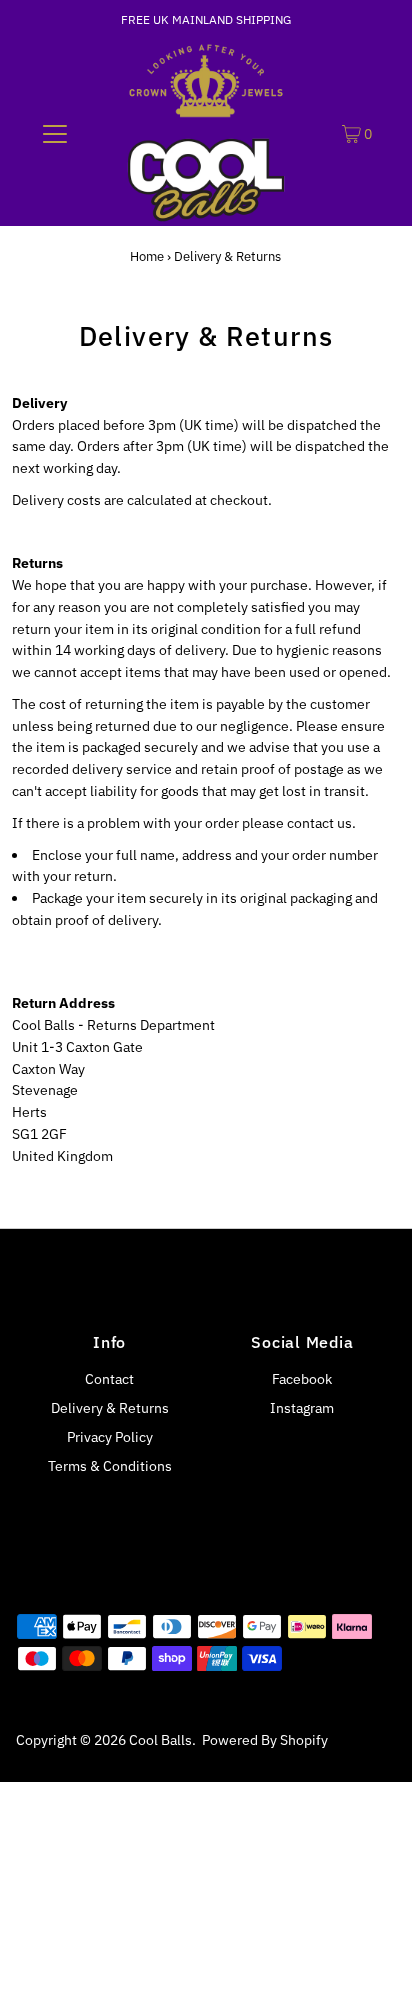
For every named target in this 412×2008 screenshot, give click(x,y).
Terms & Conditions (110, 1466)
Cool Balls (160, 1740)
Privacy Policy (110, 1437)
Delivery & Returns (110, 1408)
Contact (109, 1379)
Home (147, 256)
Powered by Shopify (265, 1740)
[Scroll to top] (372, 1968)
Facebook (302, 1379)
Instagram (302, 1408)
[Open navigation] (54, 133)
